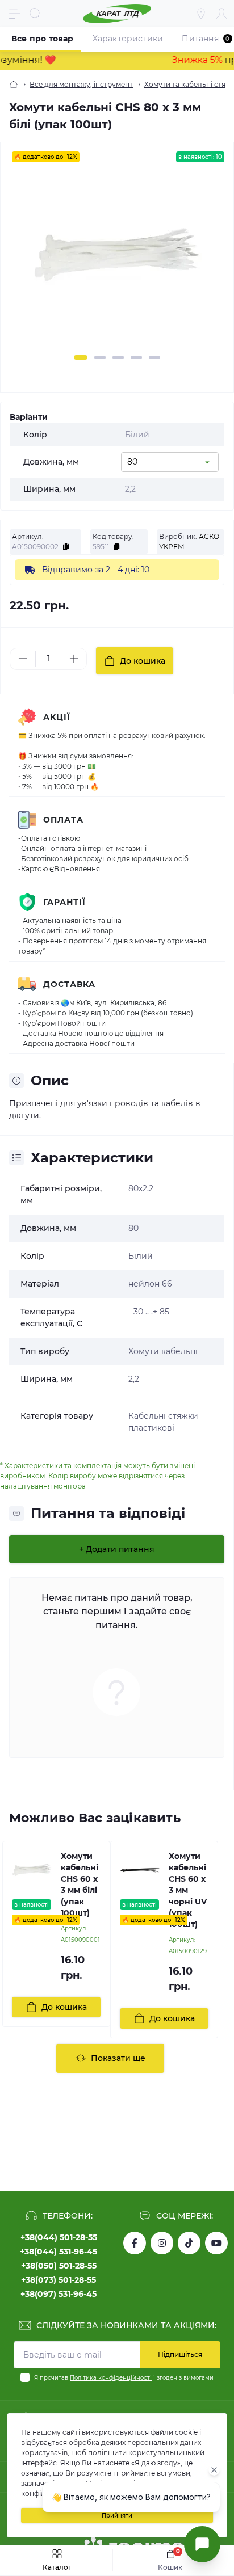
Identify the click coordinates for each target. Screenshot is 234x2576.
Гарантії (64, 902)
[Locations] (201, 14)
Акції (57, 717)
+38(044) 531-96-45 (58, 2252)
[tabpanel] (117, 261)
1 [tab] (81, 357)
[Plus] (74, 659)
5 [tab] (154, 357)
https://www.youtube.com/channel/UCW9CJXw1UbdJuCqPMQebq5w (216, 2243)
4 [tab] (136, 357)
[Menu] (15, 14)
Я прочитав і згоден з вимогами (124, 2378)
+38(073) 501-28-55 (58, 2280)
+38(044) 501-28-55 (59, 2237)
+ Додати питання (117, 1549)
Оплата (63, 820)
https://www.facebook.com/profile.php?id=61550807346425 (135, 2243)
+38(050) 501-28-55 (59, 2266)
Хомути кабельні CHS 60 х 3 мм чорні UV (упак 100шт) (188, 1890)
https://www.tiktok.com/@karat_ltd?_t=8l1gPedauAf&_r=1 (189, 2243)
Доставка (69, 984)
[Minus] (23, 659)
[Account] (222, 14)
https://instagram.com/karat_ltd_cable (162, 2243)
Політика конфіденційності (111, 2378)
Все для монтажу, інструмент (81, 84)
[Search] (35, 14)
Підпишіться (180, 2354)
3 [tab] (118, 357)
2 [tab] (100, 357)
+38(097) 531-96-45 (58, 2294)
